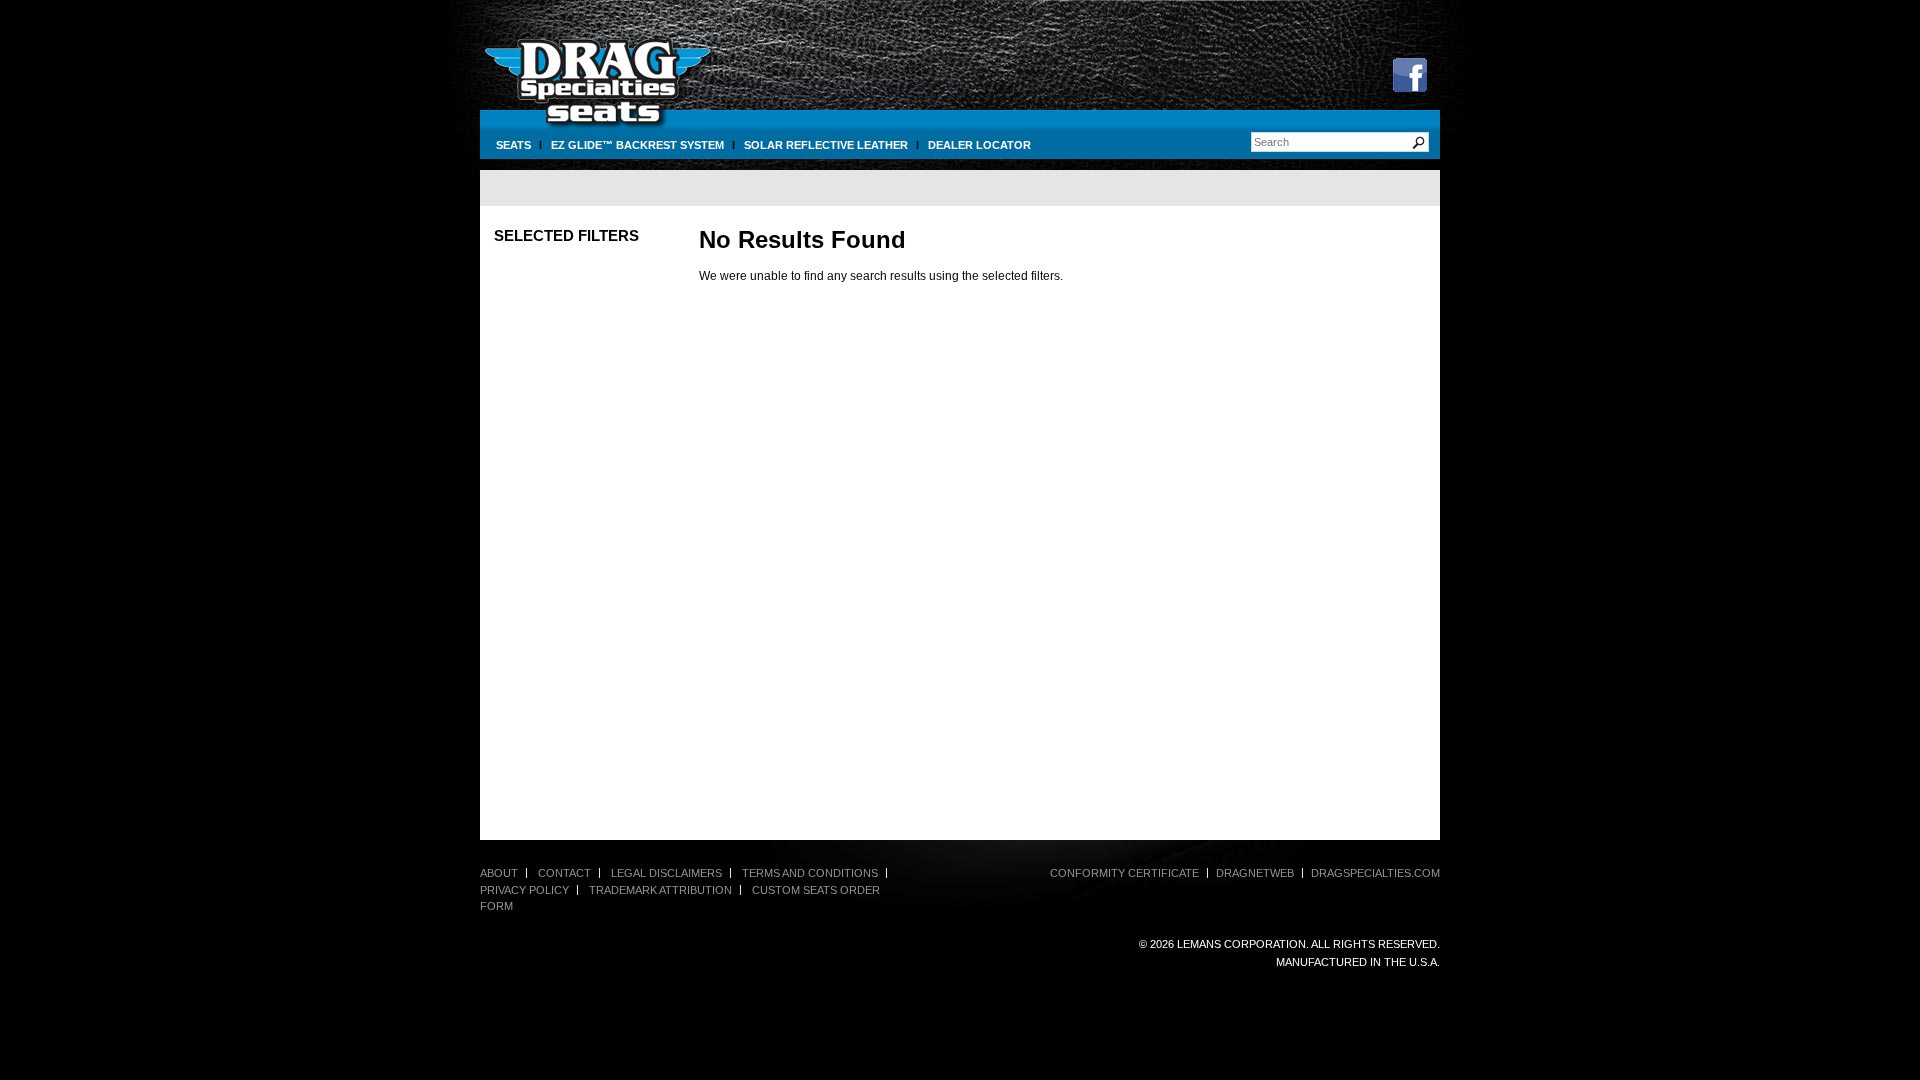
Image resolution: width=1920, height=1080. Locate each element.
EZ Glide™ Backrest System (637, 145)
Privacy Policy (524, 890)
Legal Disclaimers (666, 873)
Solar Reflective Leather (826, 145)
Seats (513, 145)
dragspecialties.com (1375, 873)
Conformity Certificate (1124, 873)
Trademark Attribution (660, 890)
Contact (564, 873)
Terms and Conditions (810, 873)
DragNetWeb (1255, 873)
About (499, 873)
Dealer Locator (979, 145)
